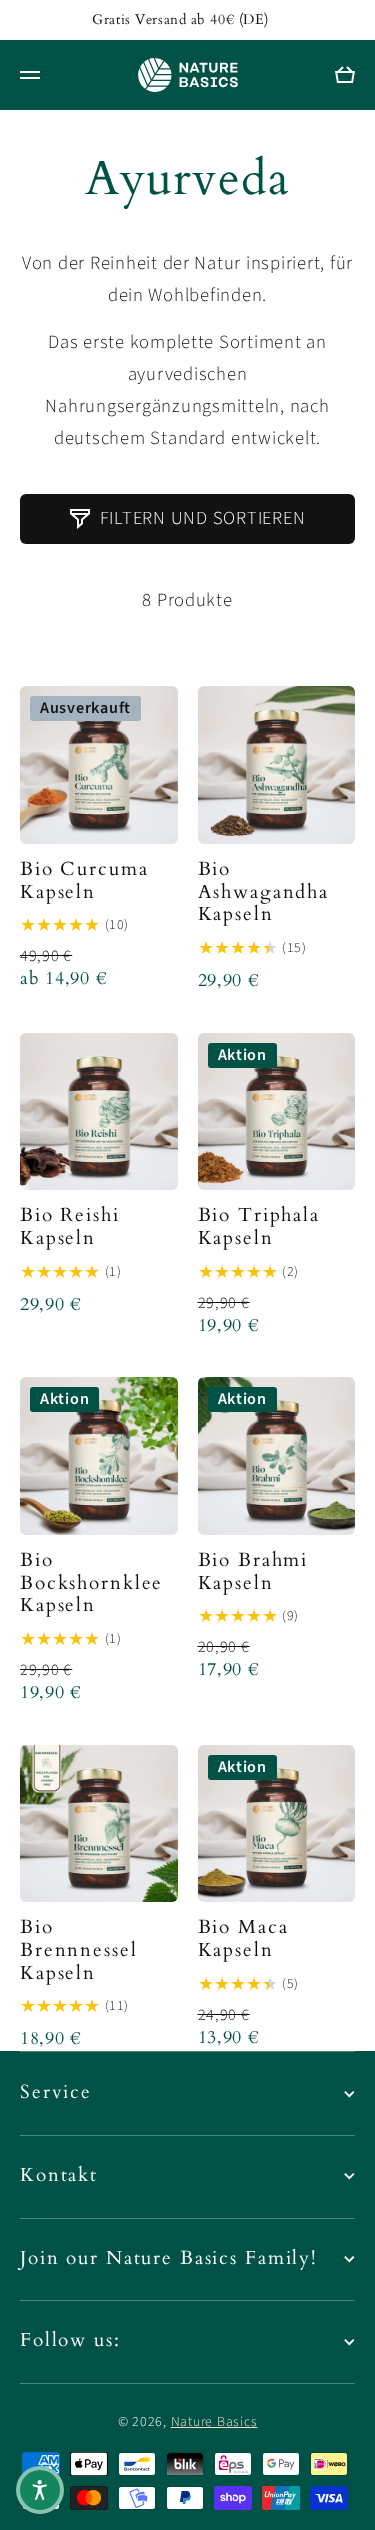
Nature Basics (214, 2422)
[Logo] (188, 74)
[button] (40, 2490)
